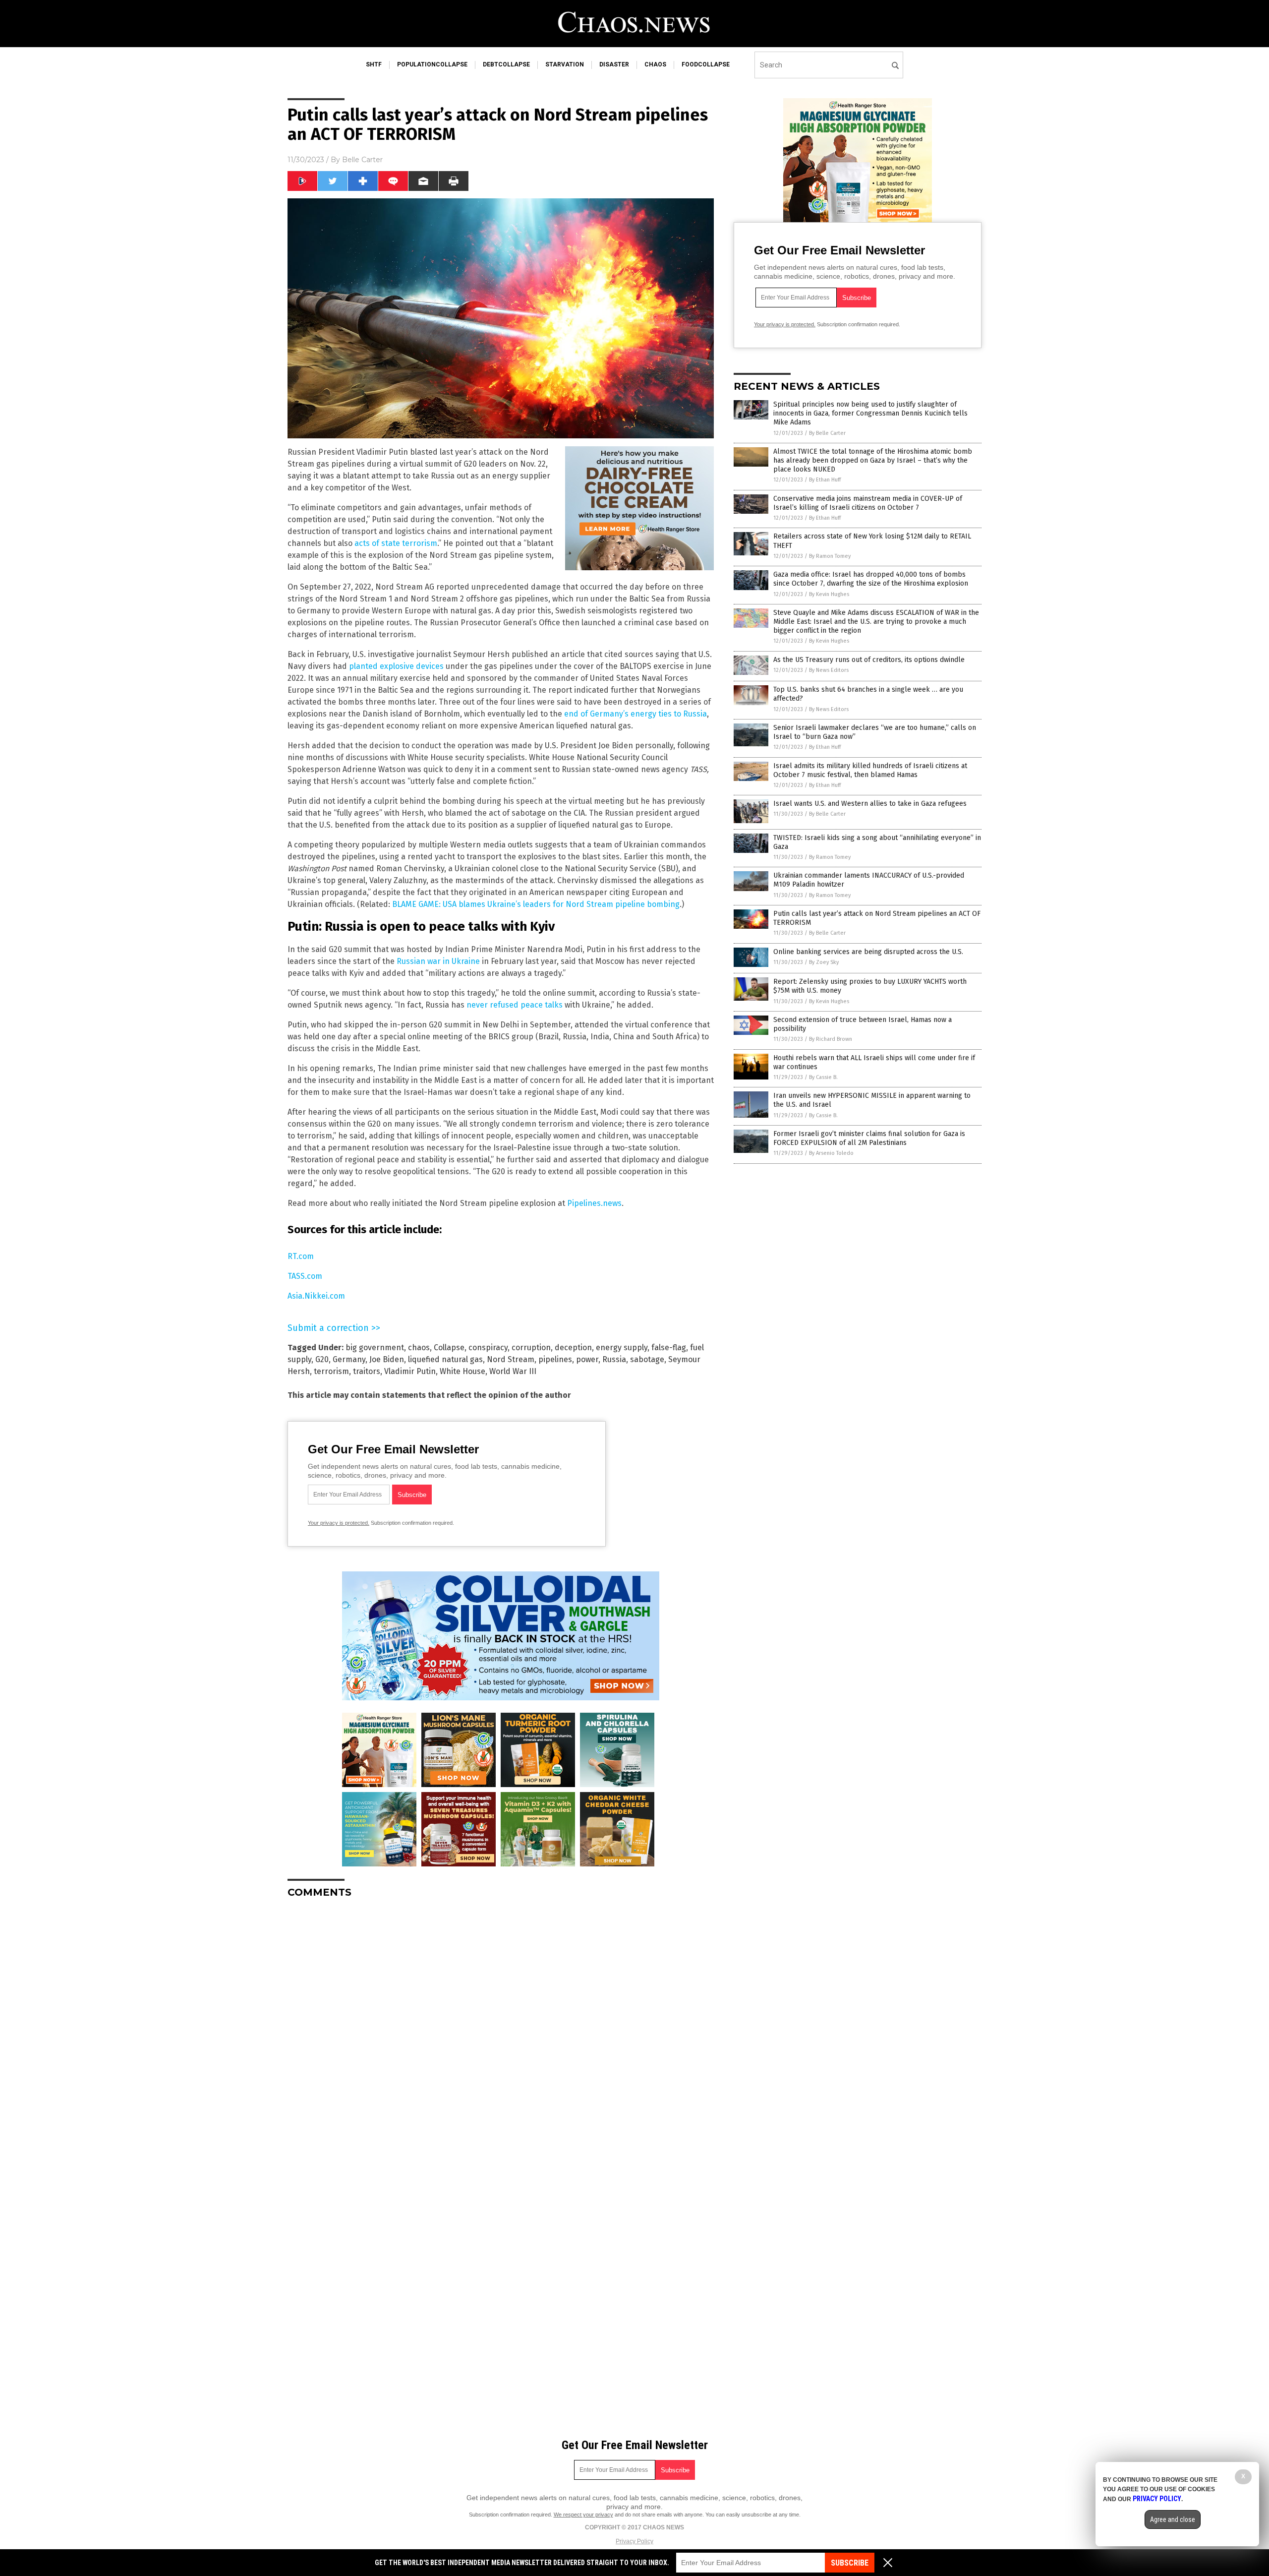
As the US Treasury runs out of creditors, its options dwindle (869, 660)
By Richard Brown (831, 1039)
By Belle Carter (827, 433)
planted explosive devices (396, 666)
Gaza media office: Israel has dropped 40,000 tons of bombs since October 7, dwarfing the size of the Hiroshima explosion (871, 579)
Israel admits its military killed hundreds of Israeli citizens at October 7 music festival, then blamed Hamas (870, 770)
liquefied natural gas (445, 1359)
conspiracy (488, 1348)
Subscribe (850, 2563)
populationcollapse (432, 64)
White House (462, 1371)
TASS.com (305, 1276)
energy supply (622, 1348)
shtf (374, 64)
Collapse (449, 1348)
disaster (614, 64)
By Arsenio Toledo (831, 1153)
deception (573, 1348)
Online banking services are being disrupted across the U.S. (868, 952)
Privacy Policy (634, 2541)
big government (375, 1348)
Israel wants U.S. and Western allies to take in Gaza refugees (870, 804)
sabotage (647, 1359)
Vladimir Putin (410, 1371)
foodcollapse (706, 64)
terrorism (331, 1371)
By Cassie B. (823, 1077)
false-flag (669, 1348)
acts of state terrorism (396, 543)
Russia (614, 1359)
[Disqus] (501, 2030)
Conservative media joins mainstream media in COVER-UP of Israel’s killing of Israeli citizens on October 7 (868, 503)
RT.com (301, 1256)
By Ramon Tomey (830, 556)
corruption (531, 1348)
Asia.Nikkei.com (316, 1296)
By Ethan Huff (825, 480)
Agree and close (1173, 2519)
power (587, 1359)
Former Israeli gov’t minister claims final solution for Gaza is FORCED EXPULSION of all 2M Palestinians (869, 1138)
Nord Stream (511, 1359)
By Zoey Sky (824, 962)
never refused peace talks (515, 1005)
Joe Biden (387, 1359)
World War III (513, 1371)
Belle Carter (362, 160)
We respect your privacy (583, 2515)
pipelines (555, 1359)
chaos (655, 64)
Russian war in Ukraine (438, 961)
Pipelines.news (594, 1203)
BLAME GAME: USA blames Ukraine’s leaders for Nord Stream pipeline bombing (536, 904)
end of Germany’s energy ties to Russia (635, 714)
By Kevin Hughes (829, 594)
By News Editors (829, 670)
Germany (349, 1359)
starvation (565, 64)
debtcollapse (506, 64)
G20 (322, 1359)
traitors (367, 1371)
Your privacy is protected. (339, 1523)
